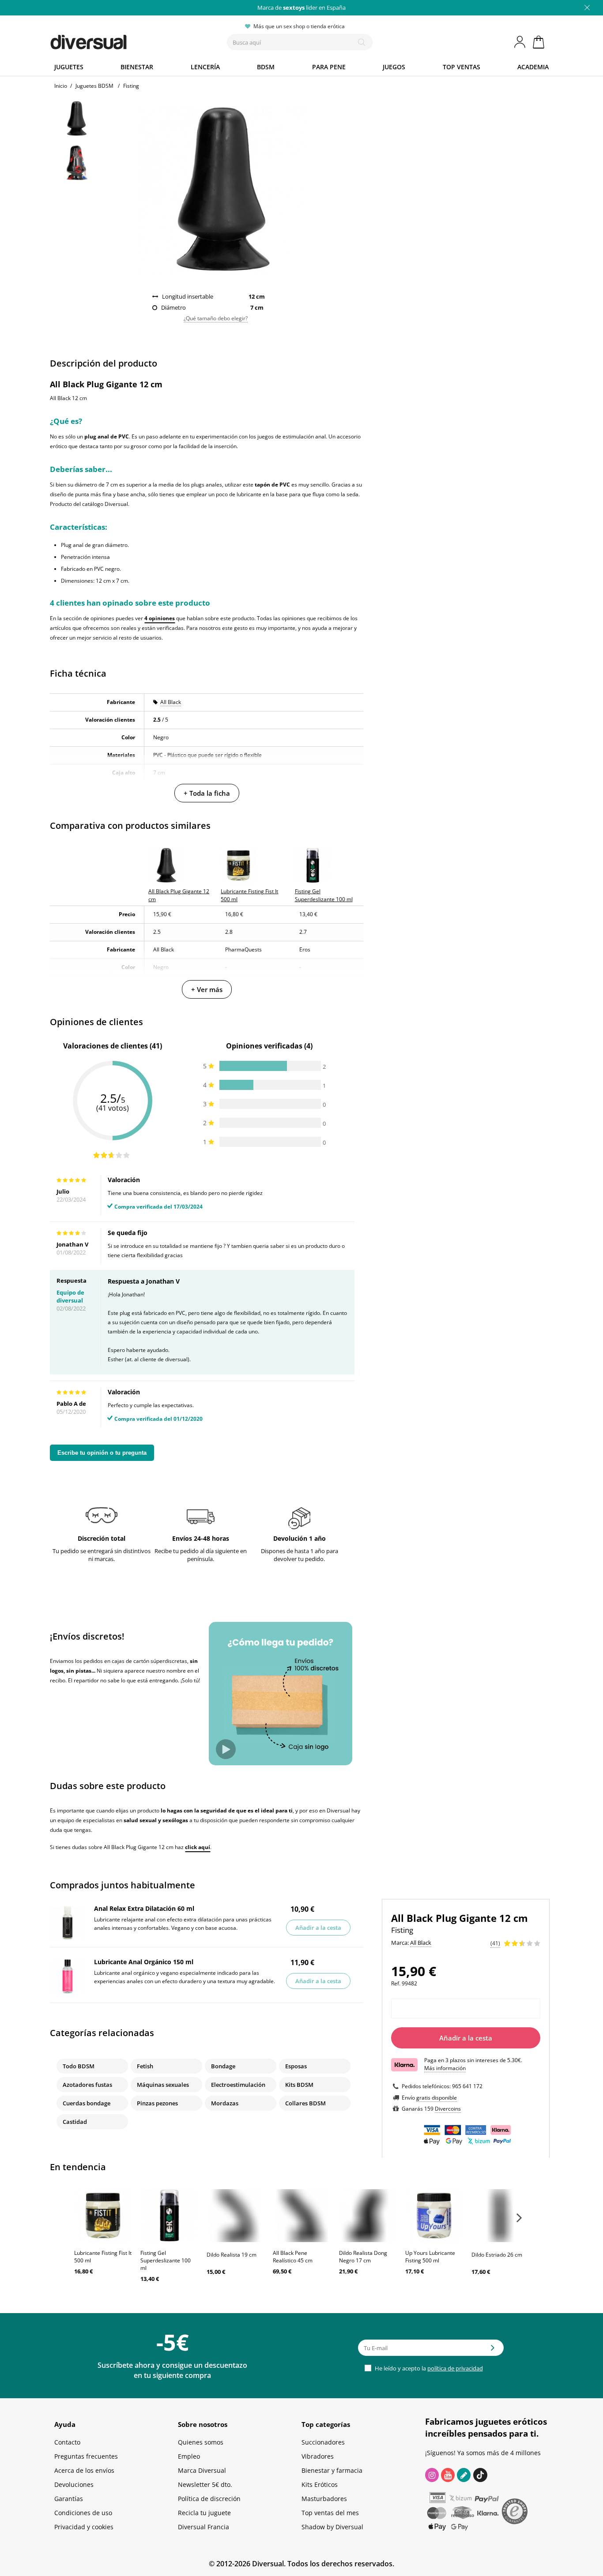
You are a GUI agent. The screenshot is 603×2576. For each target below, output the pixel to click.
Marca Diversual (202, 2470)
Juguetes (69, 67)
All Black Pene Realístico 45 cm (293, 2257)
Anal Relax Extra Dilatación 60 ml (144, 1908)
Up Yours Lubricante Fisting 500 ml (430, 2257)
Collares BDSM (305, 2103)
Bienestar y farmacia (332, 2470)
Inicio (61, 86)
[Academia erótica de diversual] (464, 2475)
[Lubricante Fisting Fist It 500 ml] (103, 2216)
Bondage (223, 2066)
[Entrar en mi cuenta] (520, 42)
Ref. (396, 1983)
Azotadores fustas (87, 2085)
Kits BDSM (299, 2085)
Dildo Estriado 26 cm (497, 2255)
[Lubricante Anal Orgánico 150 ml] (68, 1976)
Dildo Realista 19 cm (232, 2255)
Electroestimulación (238, 2085)
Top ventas (462, 67)
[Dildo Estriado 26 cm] (500, 2216)
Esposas (296, 2066)
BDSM (266, 67)
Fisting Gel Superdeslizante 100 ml (166, 2260)
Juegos (394, 67)
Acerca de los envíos (84, 2470)
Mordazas (225, 2103)
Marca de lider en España (301, 7)
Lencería (205, 67)
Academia (533, 67)
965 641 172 (467, 2086)
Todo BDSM (79, 2066)
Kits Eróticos (320, 2484)
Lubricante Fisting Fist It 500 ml (103, 2257)
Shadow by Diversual (332, 2527)
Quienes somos (201, 2442)
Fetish (145, 2066)
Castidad (75, 2122)
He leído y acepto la (428, 2368)
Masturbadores (324, 2499)
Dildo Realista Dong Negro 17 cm (363, 2257)
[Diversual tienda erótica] (121, 40)
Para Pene (329, 67)
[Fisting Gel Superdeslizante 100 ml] (169, 2216)
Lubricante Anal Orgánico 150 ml (144, 1962)
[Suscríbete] (493, 2351)
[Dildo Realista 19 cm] (235, 2216)
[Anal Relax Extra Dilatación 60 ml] (68, 1923)
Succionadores (323, 2442)
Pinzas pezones (157, 2103)
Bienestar (137, 67)
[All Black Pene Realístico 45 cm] (301, 2216)
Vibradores (318, 2456)
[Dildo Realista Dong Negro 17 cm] (368, 2216)
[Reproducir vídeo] (226, 1749)
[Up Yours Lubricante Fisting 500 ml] (434, 2216)
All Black (171, 702)
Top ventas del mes (330, 2513)
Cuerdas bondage (87, 2103)
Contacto (67, 2442)
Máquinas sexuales (163, 2085)
